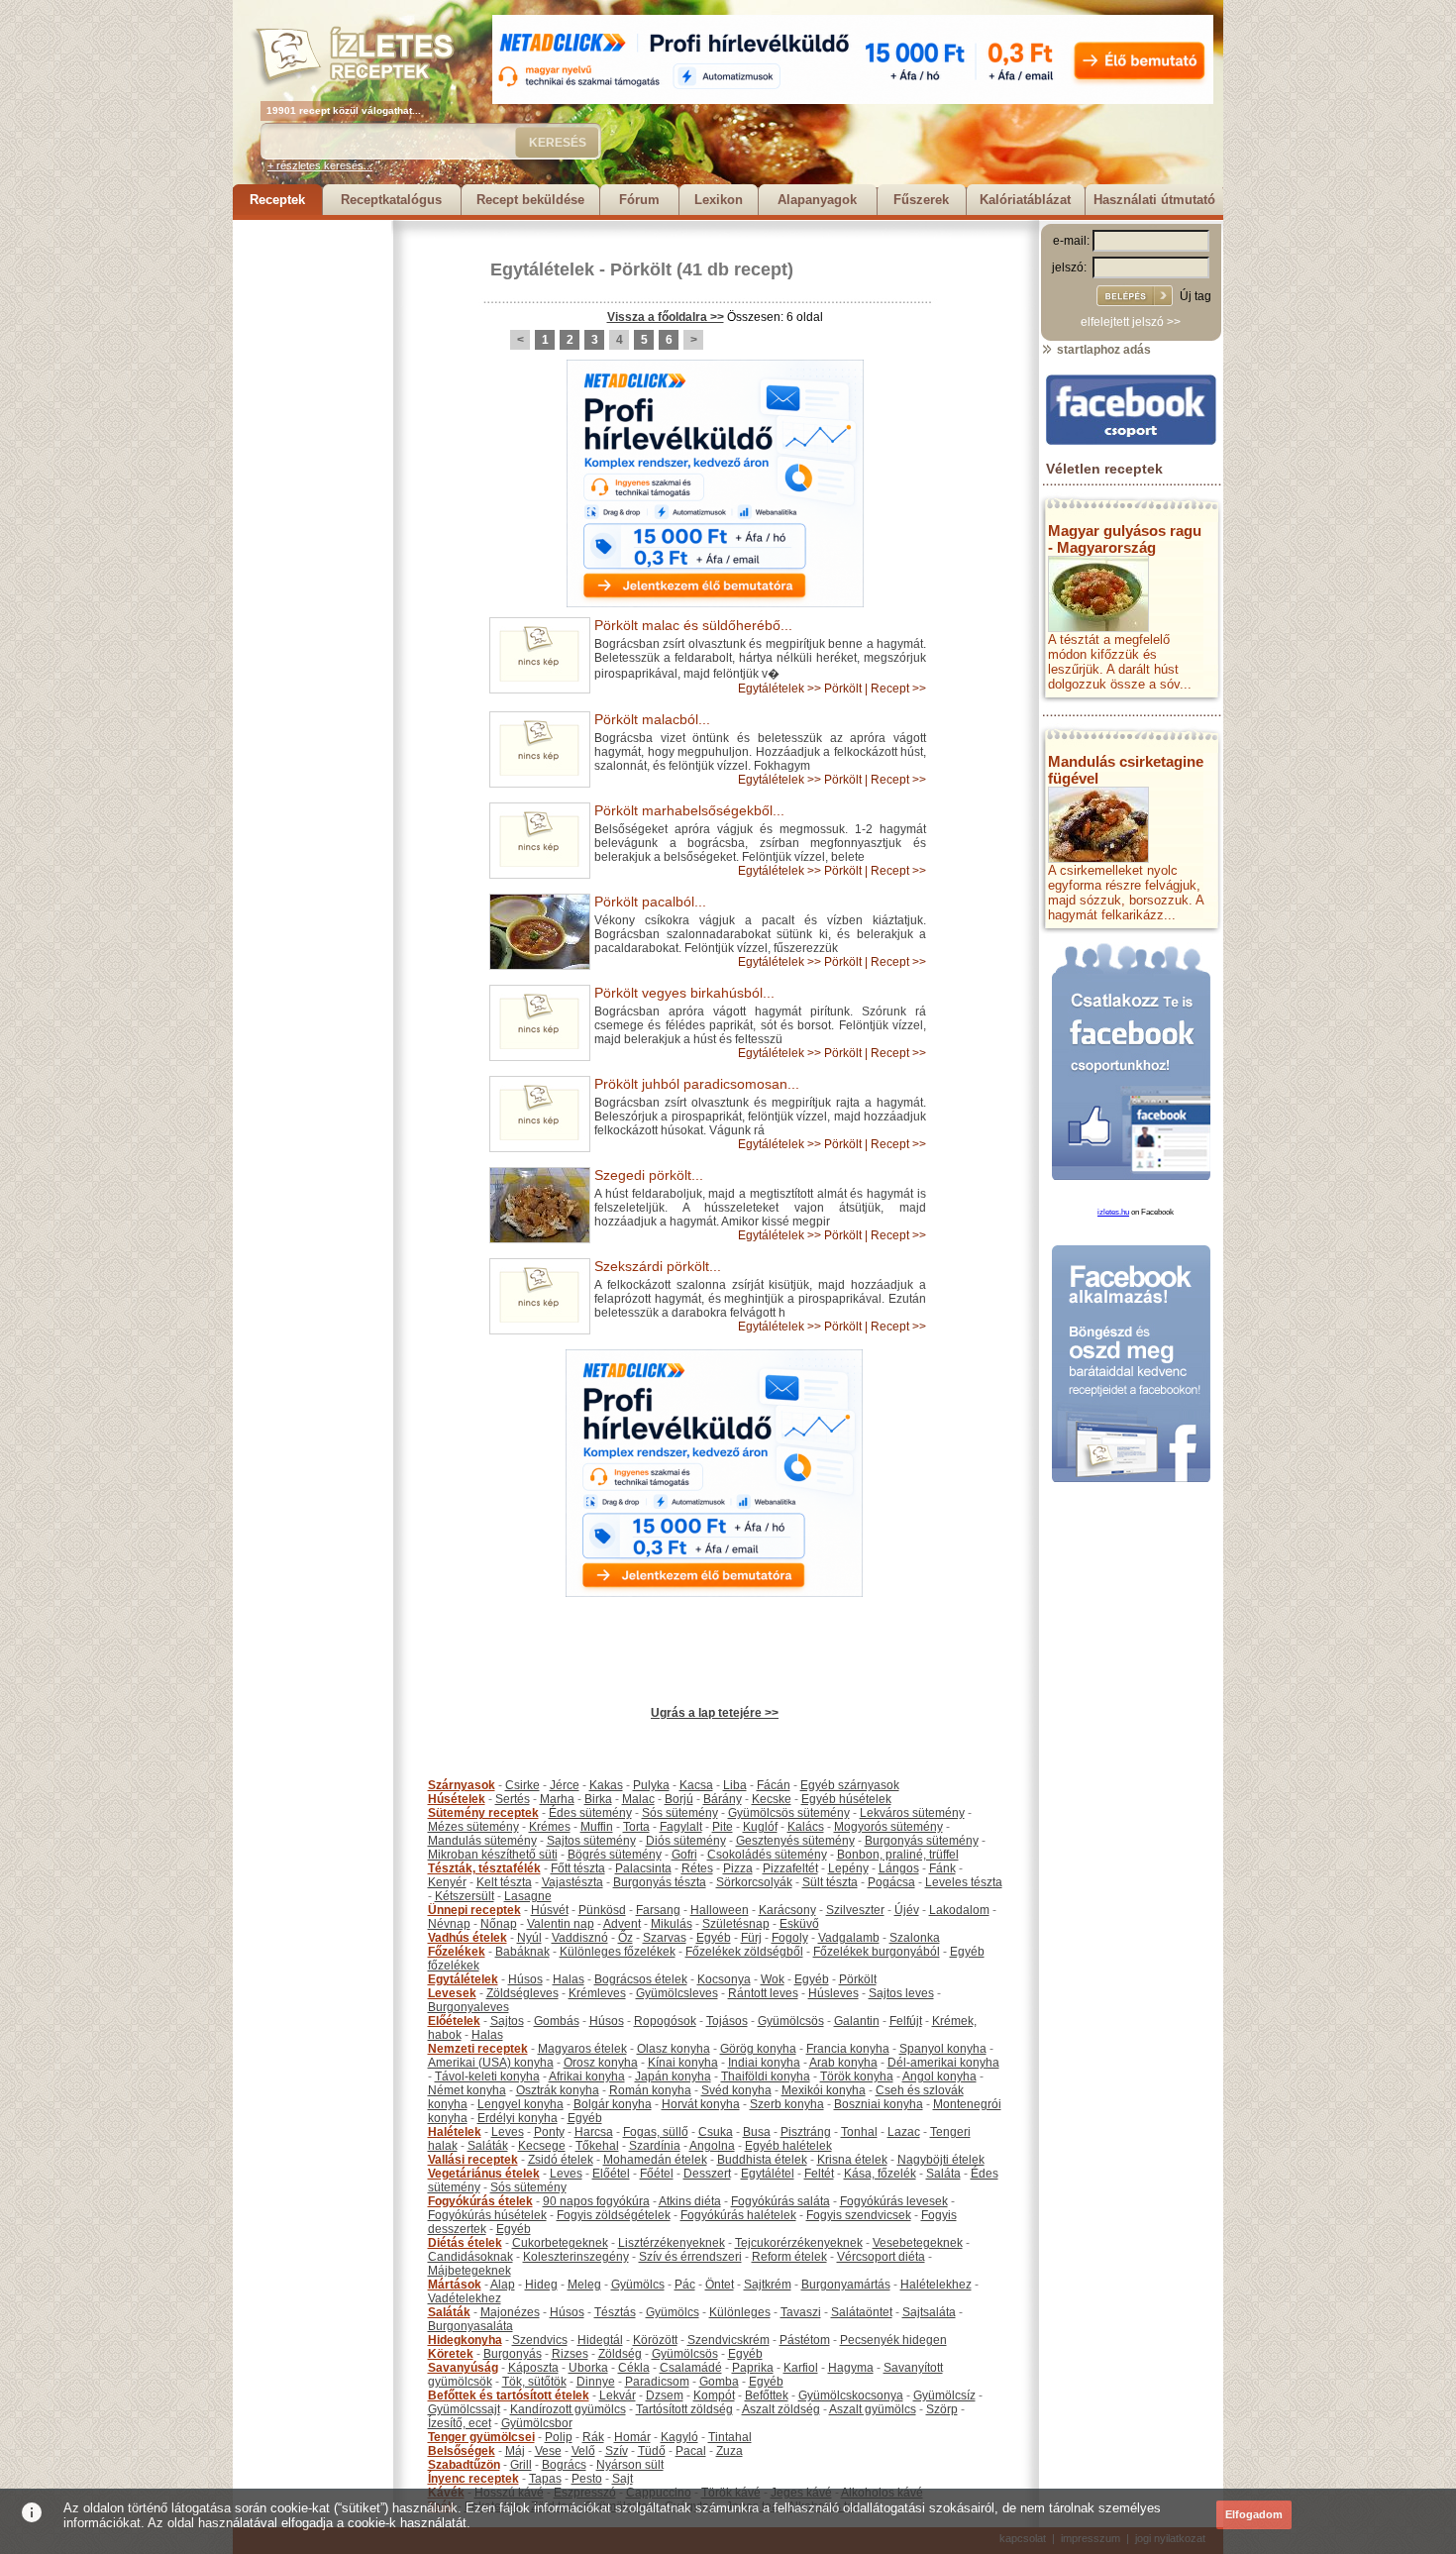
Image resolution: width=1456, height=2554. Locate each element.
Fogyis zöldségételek (614, 2215)
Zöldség (620, 2354)
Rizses (570, 2354)
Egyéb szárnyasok (850, 1785)
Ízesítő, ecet (460, 2423)
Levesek (452, 1993)
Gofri (684, 1855)
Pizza (738, 1868)
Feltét (819, 2174)
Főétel (657, 2174)
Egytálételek (542, 269)
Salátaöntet (862, 2312)
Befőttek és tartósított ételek (509, 2395)
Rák (593, 2437)
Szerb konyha (787, 2104)
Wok (773, 1979)
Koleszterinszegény (576, 2257)
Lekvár (618, 2395)
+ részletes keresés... (320, 165)
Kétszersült (465, 1896)
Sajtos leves (901, 1993)
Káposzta (533, 2368)
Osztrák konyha (558, 2090)
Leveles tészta (964, 1882)
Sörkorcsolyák (754, 1882)
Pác (685, 2285)
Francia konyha (848, 2049)
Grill (521, 2465)
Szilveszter (855, 1910)
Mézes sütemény (473, 1827)
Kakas (606, 1785)
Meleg (584, 2285)
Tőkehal (597, 2146)
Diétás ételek (465, 2243)
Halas (569, 1979)
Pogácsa (891, 1882)
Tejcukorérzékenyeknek (799, 2243)
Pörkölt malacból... (652, 719)
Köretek (451, 2354)
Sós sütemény (680, 1813)
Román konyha (650, 2090)
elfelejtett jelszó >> (1131, 322)
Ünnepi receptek (474, 1910)
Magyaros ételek (582, 2049)
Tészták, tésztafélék (484, 1868)
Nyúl (529, 1938)
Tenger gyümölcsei (481, 2437)
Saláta (943, 2174)
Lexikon (719, 200)
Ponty (549, 2132)
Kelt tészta (504, 1882)
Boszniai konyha (879, 2104)
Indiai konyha (764, 2063)
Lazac (904, 2132)
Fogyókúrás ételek (480, 2201)
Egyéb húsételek (846, 1799)
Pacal (691, 2451)
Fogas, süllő (656, 2132)
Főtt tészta (578, 1868)
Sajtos (507, 2021)
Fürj (751, 1938)
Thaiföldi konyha (766, 2076)
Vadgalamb (849, 1938)
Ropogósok (665, 2021)
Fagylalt (681, 1827)
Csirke (522, 1785)
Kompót (714, 2395)
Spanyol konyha (943, 2049)
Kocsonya (724, 1979)
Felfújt (906, 2021)
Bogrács (564, 2465)
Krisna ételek (852, 2160)
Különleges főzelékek (618, 1952)
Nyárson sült (630, 2465)
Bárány (723, 1799)
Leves (508, 2132)
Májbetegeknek (469, 2271)
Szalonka (915, 1938)
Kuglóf (760, 1827)
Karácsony (787, 1910)
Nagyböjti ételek (941, 2160)
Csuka (716, 2132)
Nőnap (499, 1924)
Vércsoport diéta (881, 2257)
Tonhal (859, 2132)
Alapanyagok (817, 200)
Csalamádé (691, 2368)
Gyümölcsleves (677, 1993)
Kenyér (447, 1882)
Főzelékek (457, 1952)
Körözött (655, 2340)
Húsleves (833, 1993)
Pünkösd (602, 1910)
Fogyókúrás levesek (894, 2201)
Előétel (611, 2174)
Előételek (454, 2021)
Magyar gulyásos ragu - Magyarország (1125, 539)
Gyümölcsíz (944, 2395)
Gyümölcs (638, 2285)
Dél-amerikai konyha (943, 2063)
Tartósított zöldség (684, 2409)
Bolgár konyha (613, 2104)
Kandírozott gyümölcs (568, 2409)
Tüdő (652, 2451)
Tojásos (727, 2021)
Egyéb (714, 1938)
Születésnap (736, 1924)
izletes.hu (1113, 1212)
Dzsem (665, 2395)
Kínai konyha (683, 2063)
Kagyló (679, 2437)
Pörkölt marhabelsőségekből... (689, 810)
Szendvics (540, 2340)
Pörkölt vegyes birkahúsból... (684, 993)
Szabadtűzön (464, 2465)
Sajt (623, 2479)
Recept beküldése (530, 200)
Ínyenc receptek (473, 2479)
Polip (559, 2437)
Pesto (587, 2479)
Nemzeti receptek (478, 2049)
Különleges (740, 2312)
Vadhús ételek (468, 1938)
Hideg (541, 2285)
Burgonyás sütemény (922, 1841)
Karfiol (801, 2368)
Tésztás (615, 2312)
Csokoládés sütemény (767, 1855)
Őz (625, 1938)
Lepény (848, 1868)
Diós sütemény (686, 1841)
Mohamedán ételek (655, 2160)
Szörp (942, 2409)
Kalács (806, 1827)
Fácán (774, 1785)
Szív (617, 2451)
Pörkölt (641, 269)
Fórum (639, 200)
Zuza (729, 2451)
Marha (557, 1799)
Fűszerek (921, 200)
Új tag (1196, 296)
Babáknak (522, 1952)
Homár (632, 2437)
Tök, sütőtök (534, 2382)
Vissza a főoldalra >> (666, 317)
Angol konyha (939, 2076)
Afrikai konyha (587, 2076)
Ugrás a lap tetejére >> (715, 1713)
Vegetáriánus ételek (484, 2174)
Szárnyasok (462, 1785)
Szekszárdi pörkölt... (658, 1266)
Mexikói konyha (824, 2090)
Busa (757, 2132)
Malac (638, 1799)
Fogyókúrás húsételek (487, 2215)
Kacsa (696, 1785)
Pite (723, 1827)
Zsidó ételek (561, 2160)
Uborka (588, 2368)
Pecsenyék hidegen (893, 2340)
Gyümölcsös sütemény (789, 1813)
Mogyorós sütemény (888, 1827)
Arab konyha (843, 2063)
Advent (622, 1924)
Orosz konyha (601, 2063)
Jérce (565, 1785)
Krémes (550, 1827)
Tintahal (730, 2437)
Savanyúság (463, 2368)
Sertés (513, 1799)
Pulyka (651, 1785)
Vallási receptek (473, 2160)
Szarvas (665, 1938)
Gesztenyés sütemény (795, 1841)
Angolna (712, 2146)
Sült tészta (830, 1882)
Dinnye (596, 2382)
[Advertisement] (312, 517)
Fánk (942, 1868)
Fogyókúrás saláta (780, 2201)
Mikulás (672, 1924)
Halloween (720, 1910)
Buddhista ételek (762, 2160)
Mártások (455, 2285)
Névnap (449, 1924)
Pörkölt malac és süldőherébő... (693, 625)
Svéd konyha (736, 2090)
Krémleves (597, 1993)
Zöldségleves (522, 1993)
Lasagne (528, 1896)
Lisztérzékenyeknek (672, 2243)
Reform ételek (789, 2257)
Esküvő (799, 1924)
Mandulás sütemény (482, 1841)
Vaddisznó (580, 1938)
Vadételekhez (465, 2298)
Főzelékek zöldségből (744, 1952)
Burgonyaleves (468, 2007)
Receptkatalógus (391, 200)
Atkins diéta (690, 2201)
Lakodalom (959, 1910)
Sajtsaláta (929, 2312)
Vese (548, 2451)
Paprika (753, 2368)
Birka (598, 1799)
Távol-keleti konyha (487, 2076)
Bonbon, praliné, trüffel (898, 1855)
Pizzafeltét (790, 1868)
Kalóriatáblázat (1025, 200)
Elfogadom (1254, 2514)
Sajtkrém (768, 2285)
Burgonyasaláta (470, 2326)
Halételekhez (936, 2285)
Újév (907, 1910)
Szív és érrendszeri (690, 2257)
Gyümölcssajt (464, 2409)
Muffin (597, 1827)
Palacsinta (643, 1868)
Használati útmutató (1154, 200)
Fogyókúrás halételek (738, 2215)
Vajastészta (572, 1882)
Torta (636, 1827)
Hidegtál (600, 2340)
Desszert (707, 2174)
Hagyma (851, 2368)
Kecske (772, 1799)
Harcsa (594, 2132)
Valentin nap (561, 1924)
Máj (515, 2451)
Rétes (697, 1868)
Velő (583, 2451)
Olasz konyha (674, 2049)
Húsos (525, 1979)
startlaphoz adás (1102, 350)
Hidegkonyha (465, 2340)
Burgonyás (513, 2354)
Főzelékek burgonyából (877, 1952)
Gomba (719, 2382)
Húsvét (550, 1910)
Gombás (557, 2021)
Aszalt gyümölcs (873, 2409)
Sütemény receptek (483, 1813)
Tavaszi (801, 2312)
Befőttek (767, 2395)
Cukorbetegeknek (560, 2243)
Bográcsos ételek (641, 1979)
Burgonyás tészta (660, 1882)
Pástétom (805, 2340)
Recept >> (898, 689)
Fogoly (790, 1938)
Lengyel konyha (520, 2104)
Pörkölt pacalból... (650, 902)
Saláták (488, 2146)
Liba (735, 1785)
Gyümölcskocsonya (851, 2395)
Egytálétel (768, 2174)
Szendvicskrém (728, 2340)
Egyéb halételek (788, 2146)
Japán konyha (673, 2076)
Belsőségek (462, 2451)
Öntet (720, 2285)
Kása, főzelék (880, 2174)
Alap (503, 2285)
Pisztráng (806, 2132)
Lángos (899, 1868)
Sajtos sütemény (591, 1841)
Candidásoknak (470, 2257)
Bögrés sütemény (615, 1855)
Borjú (679, 1799)
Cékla (634, 2368)
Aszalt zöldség (781, 2409)
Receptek (277, 200)
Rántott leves (763, 1993)
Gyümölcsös (791, 2021)
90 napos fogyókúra (596, 2201)
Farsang (658, 1910)
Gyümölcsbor (537, 2423)
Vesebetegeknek (918, 2243)
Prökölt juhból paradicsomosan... (697, 1084)
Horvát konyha (701, 2104)
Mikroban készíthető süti (493, 1855)
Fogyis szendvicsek (859, 2215)
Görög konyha (758, 2049)
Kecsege (542, 2146)
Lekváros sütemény (912, 1813)
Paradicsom (657, 2382)
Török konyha (857, 2076)
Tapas (545, 2479)
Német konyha (467, 2090)
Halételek (455, 2132)
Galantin (857, 2021)
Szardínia (655, 2146)
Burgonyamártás (846, 2285)
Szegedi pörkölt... (649, 1175)
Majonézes (510, 2312)
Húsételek (457, 1799)
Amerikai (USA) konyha (491, 2063)
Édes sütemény (590, 1813)
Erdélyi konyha (518, 2118)
